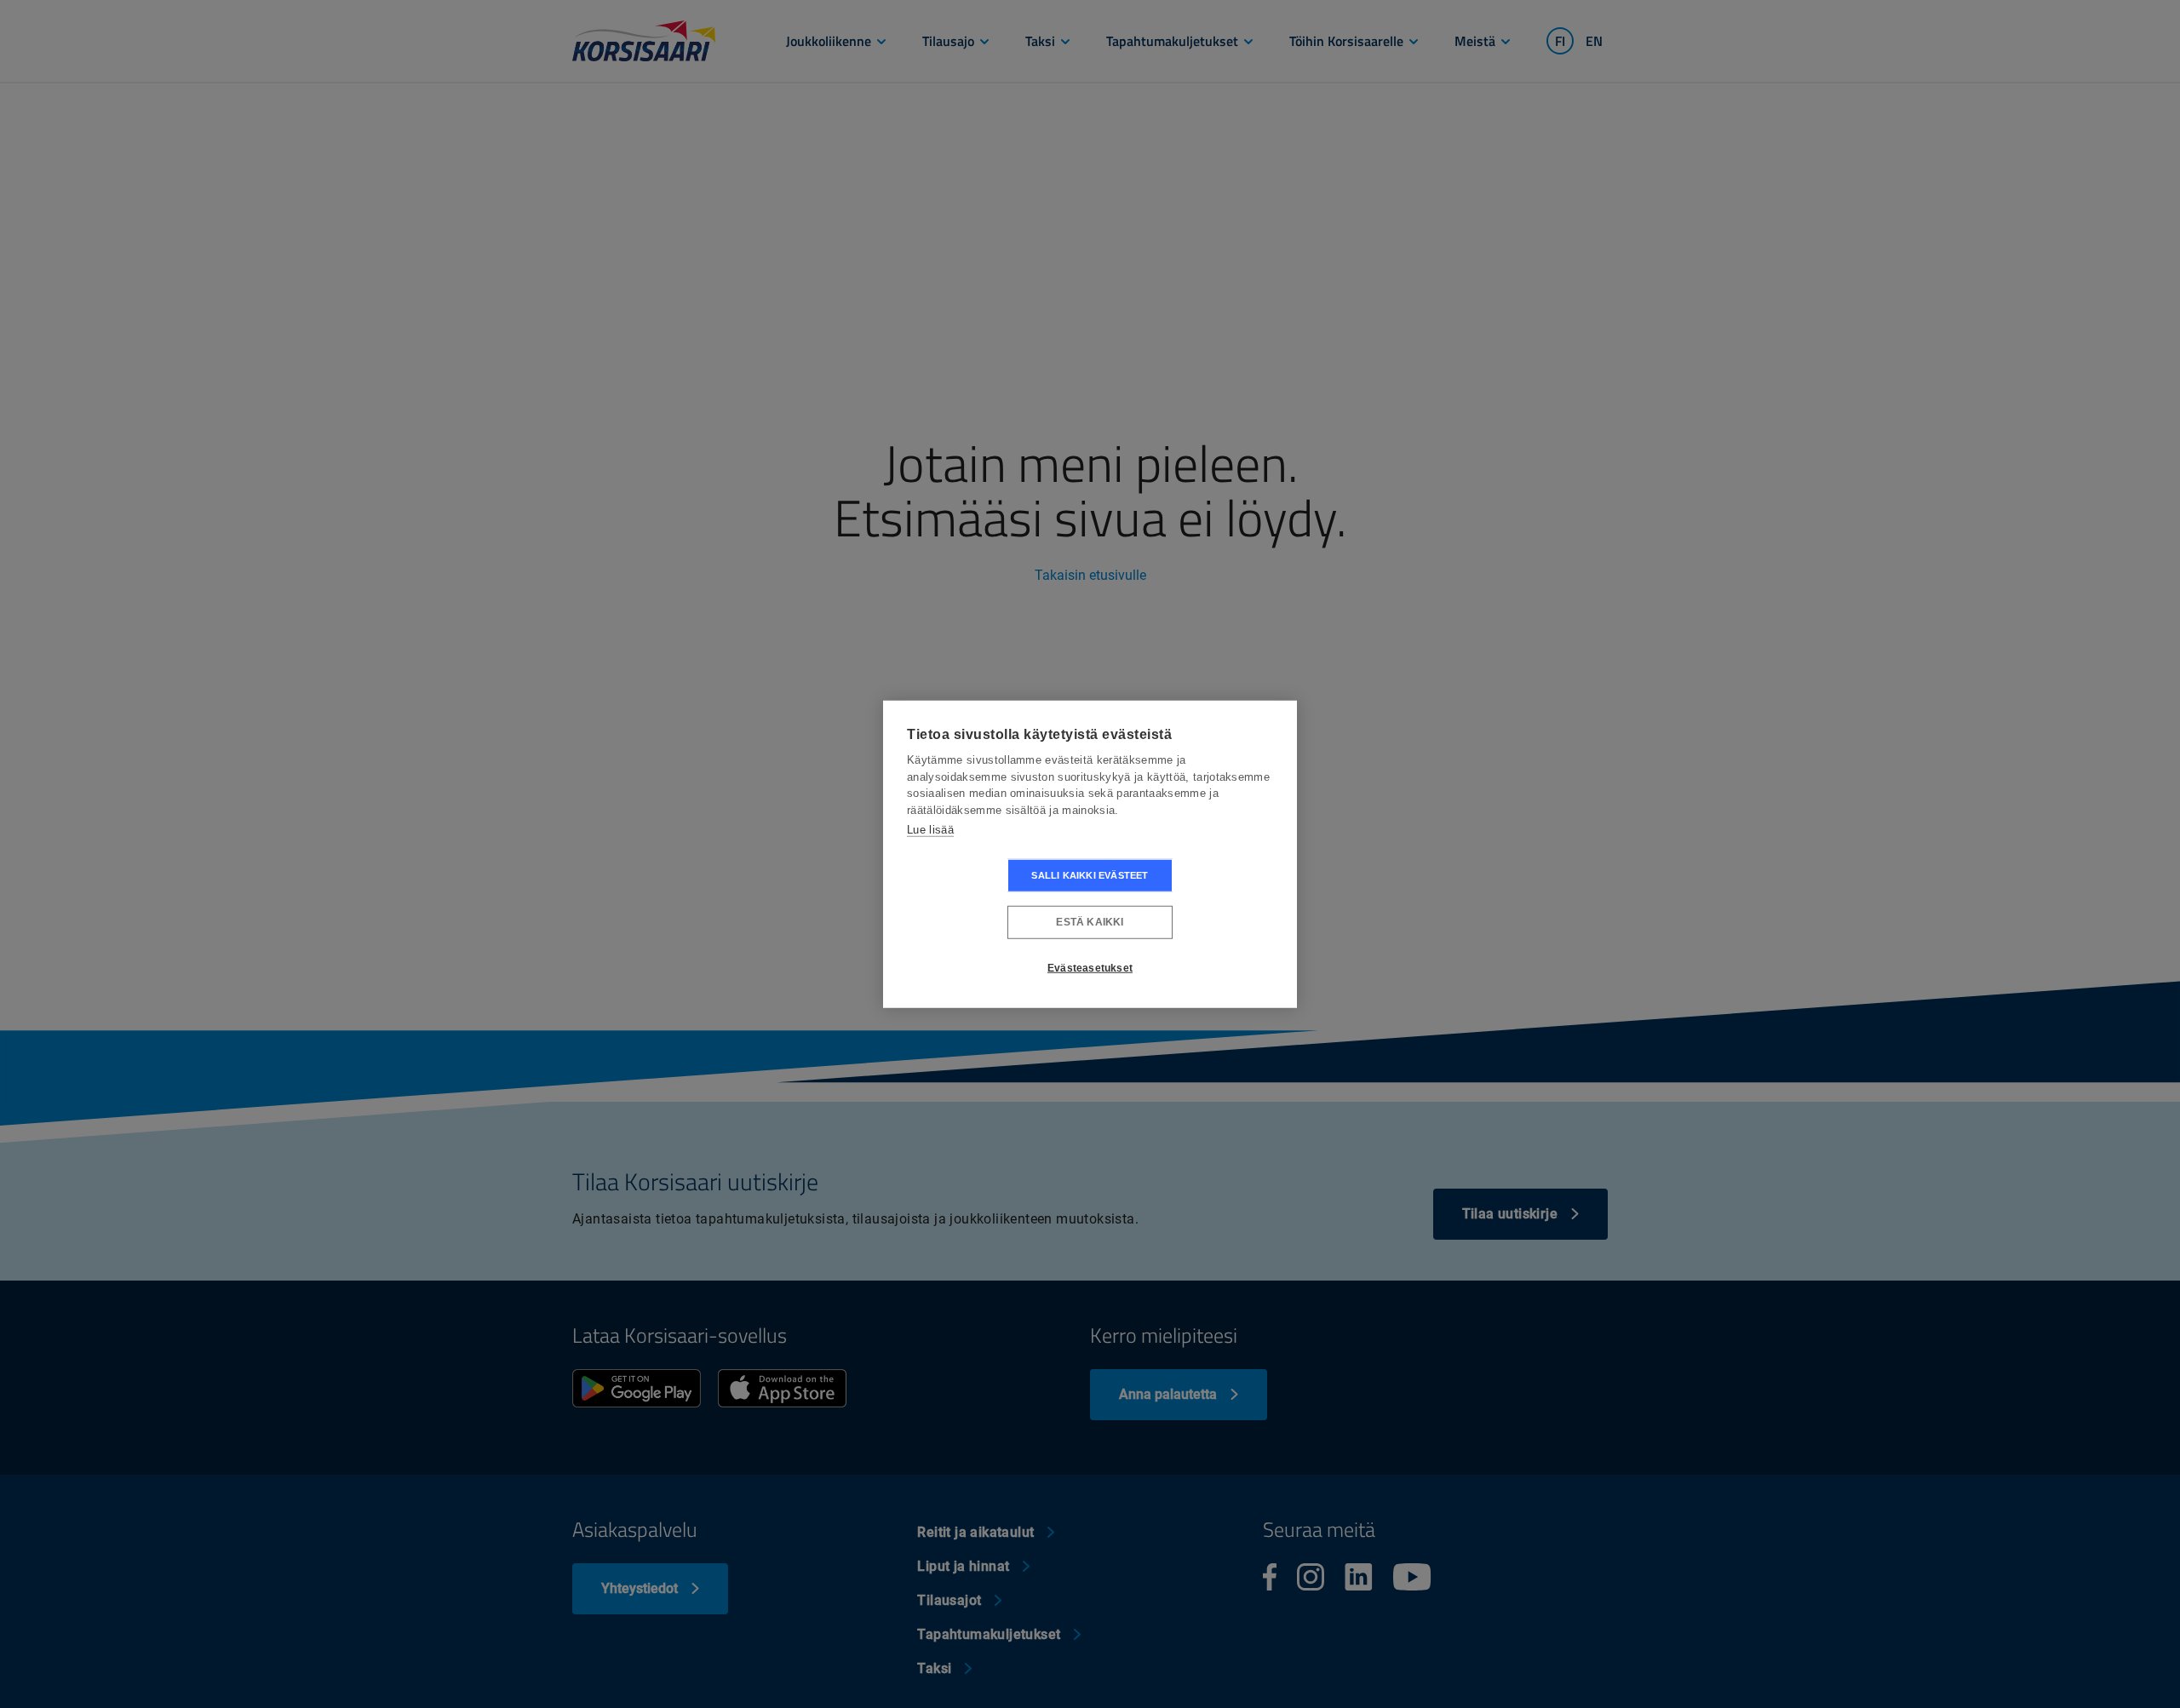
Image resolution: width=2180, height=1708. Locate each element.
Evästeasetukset (1090, 968)
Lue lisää (930, 830)
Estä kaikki (1090, 922)
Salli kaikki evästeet (1090, 874)
